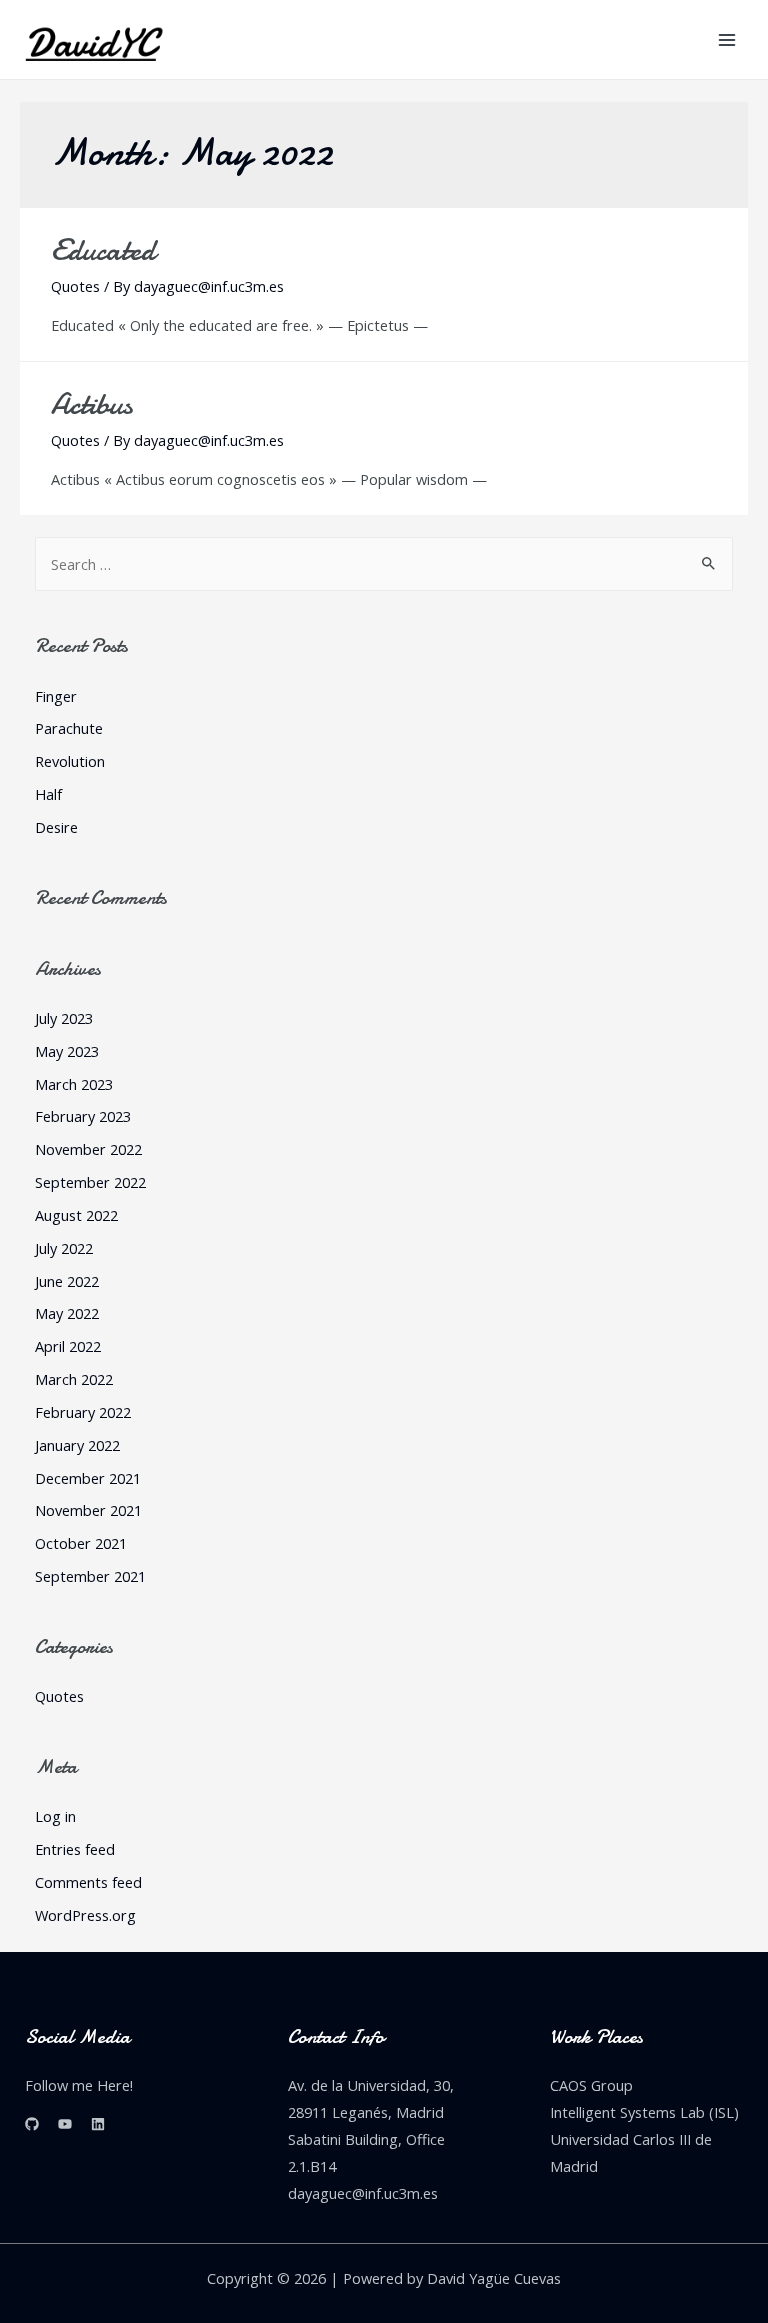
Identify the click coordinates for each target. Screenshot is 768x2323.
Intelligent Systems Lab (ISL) (644, 2112)
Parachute (69, 728)
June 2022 (67, 1281)
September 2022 (90, 1182)
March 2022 (74, 1379)
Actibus (91, 404)
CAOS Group (591, 2085)
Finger (56, 696)
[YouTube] (65, 2124)
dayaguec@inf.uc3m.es (363, 2193)
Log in (55, 1816)
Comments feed (88, 1882)
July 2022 (64, 1248)
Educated (103, 250)
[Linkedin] (98, 2124)
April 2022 (68, 1346)
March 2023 (74, 1084)
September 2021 (90, 1576)
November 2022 (88, 1149)
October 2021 (81, 1543)
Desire (56, 827)
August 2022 (76, 1215)
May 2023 (67, 1051)
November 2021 (88, 1510)
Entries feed (75, 1849)
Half (48, 794)
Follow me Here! (79, 2085)
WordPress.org (85, 1915)
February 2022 (83, 1412)
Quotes (75, 286)
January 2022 (77, 1445)
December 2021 (88, 1478)
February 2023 (83, 1116)
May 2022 (67, 1313)
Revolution (70, 761)
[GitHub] (32, 2124)
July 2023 (64, 1018)
